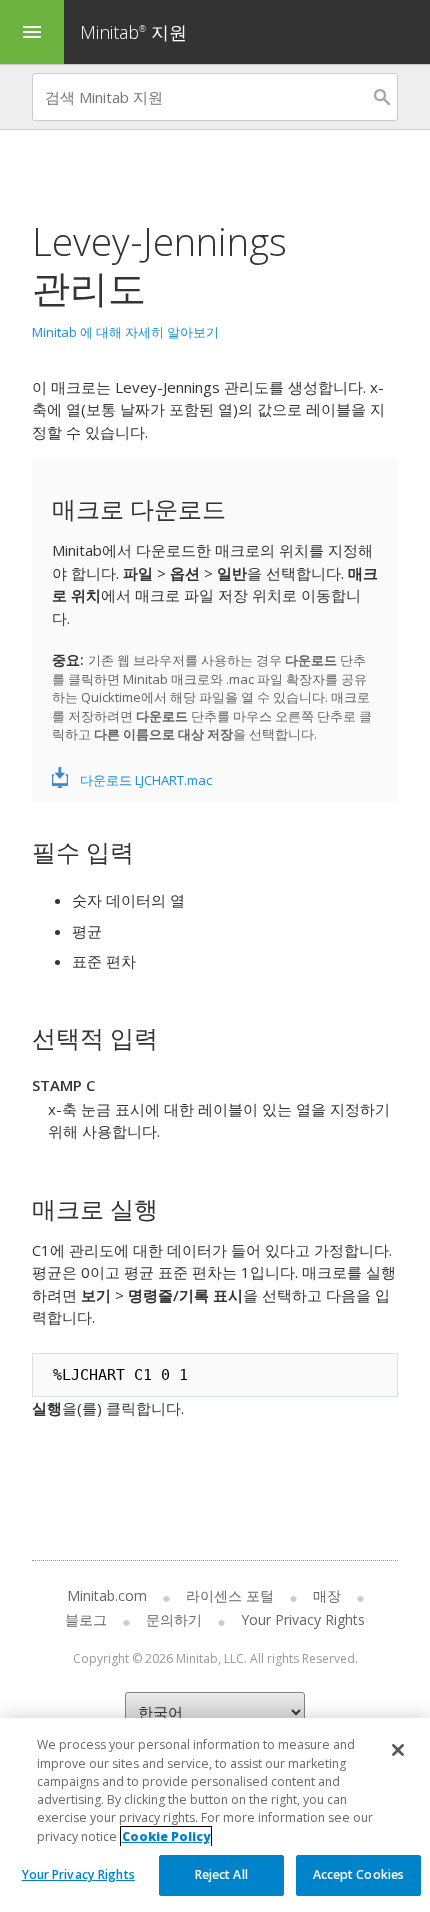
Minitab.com (107, 1595)
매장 (327, 1595)
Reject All (221, 1874)
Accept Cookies (359, 1874)
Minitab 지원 (133, 32)
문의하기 (174, 1619)
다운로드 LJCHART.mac (146, 780)
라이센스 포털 (230, 1595)
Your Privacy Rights (78, 1874)
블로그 (86, 1619)
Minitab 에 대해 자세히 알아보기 (125, 332)
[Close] (398, 1750)
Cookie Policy (166, 1836)
